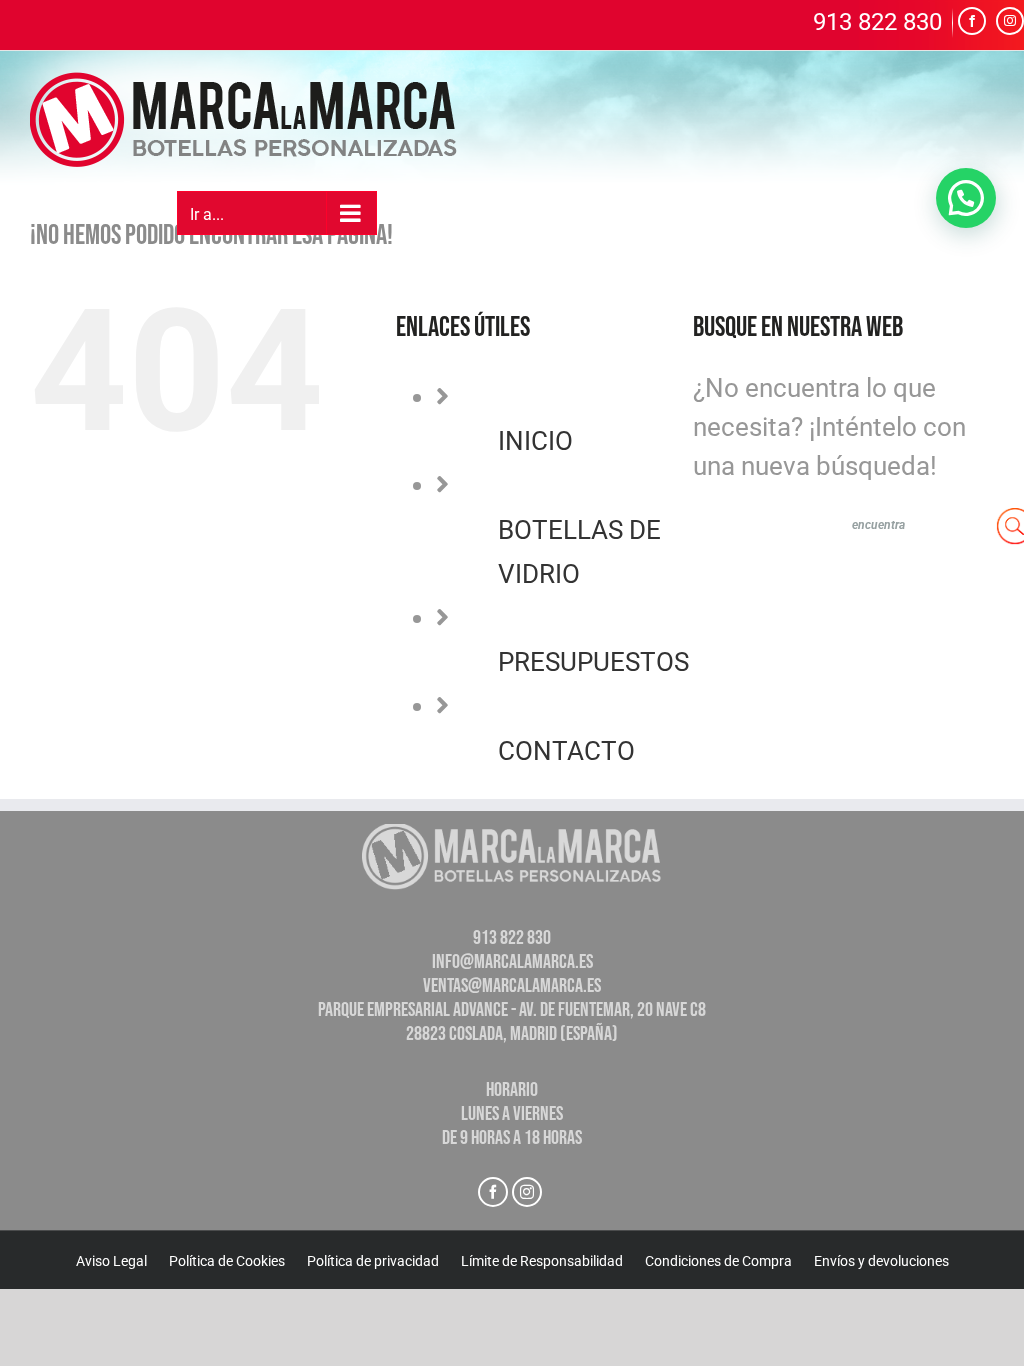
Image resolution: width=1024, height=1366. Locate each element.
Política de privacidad (373, 1261)
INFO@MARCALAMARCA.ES (512, 962)
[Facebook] (493, 1192)
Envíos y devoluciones (881, 1261)
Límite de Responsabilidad (542, 1261)
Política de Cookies (227, 1261)
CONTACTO (566, 751)
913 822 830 (877, 23)
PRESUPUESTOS (593, 662)
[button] (966, 198)
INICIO (535, 441)
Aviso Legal (111, 1261)
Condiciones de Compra (718, 1261)
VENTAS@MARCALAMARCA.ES (512, 986)
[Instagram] (527, 1192)
